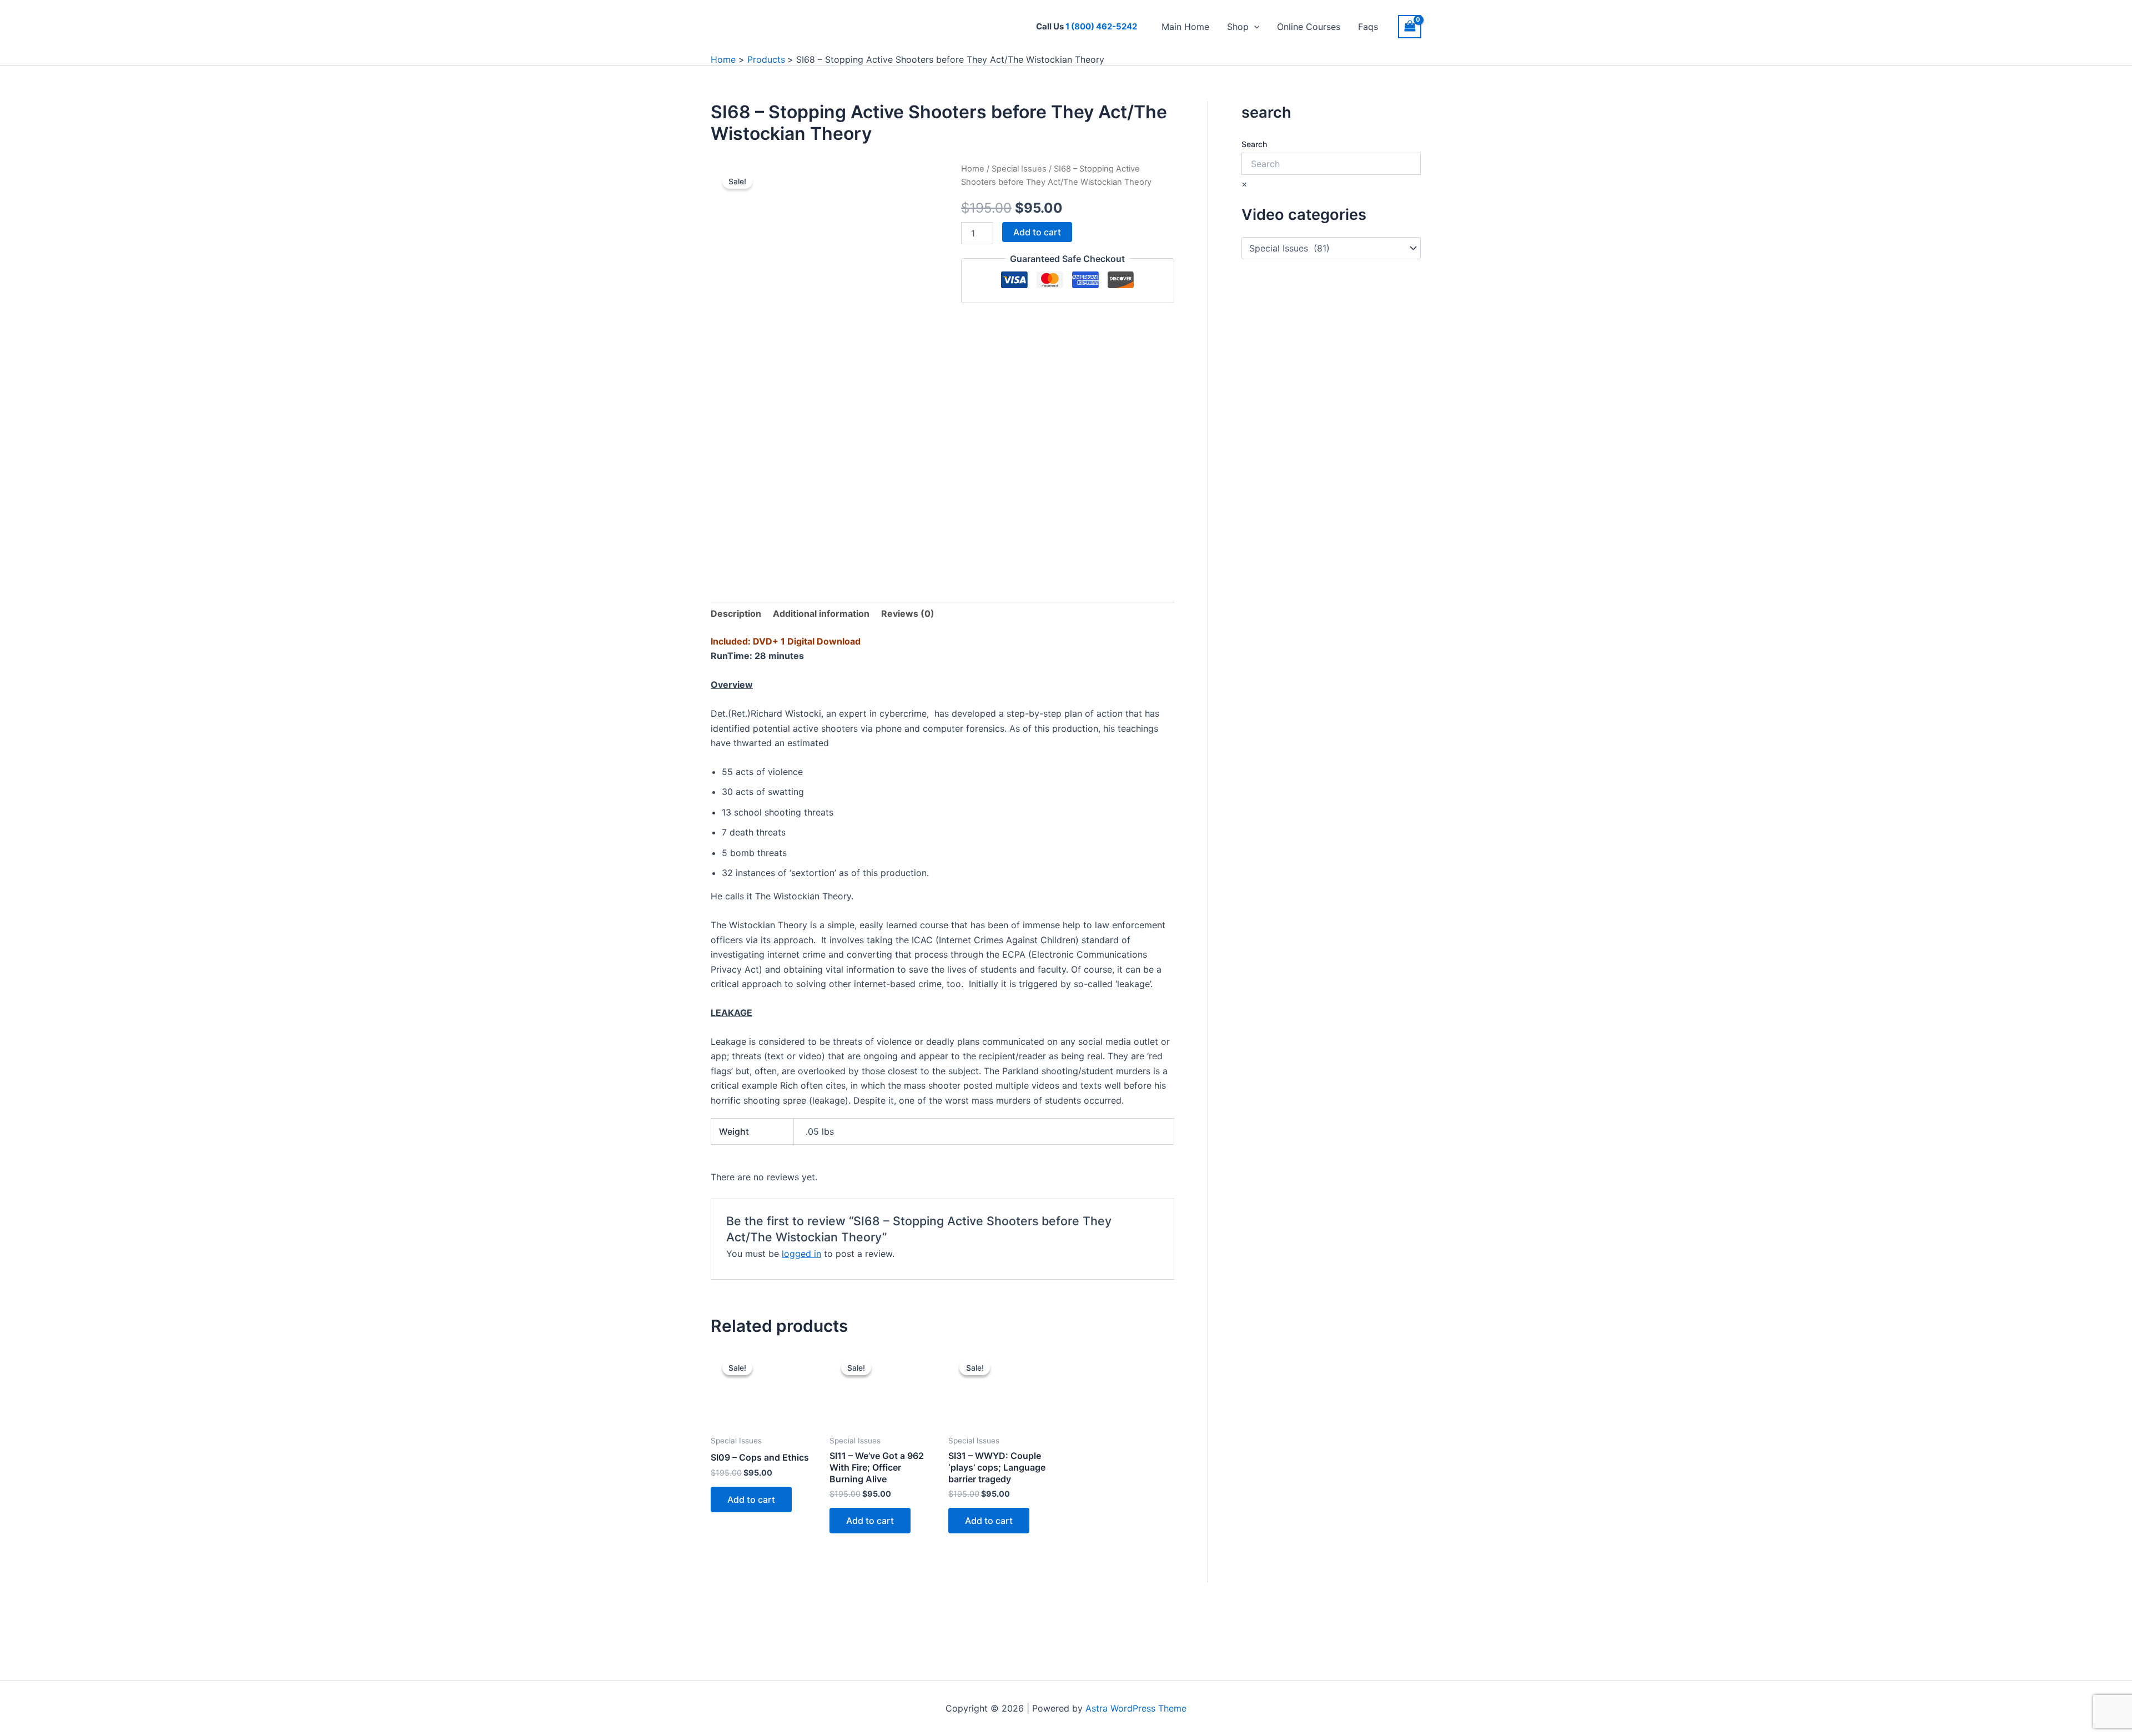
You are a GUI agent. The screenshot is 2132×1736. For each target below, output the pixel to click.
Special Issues (1019, 169)
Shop (1238, 27)
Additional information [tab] (821, 613)
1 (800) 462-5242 (1101, 26)
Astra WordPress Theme (1136, 1708)
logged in (801, 1254)
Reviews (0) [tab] (908, 613)
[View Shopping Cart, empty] (1410, 26)
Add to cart (1037, 232)
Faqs (1368, 27)
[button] (1254, 27)
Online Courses (1309, 27)
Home (973, 169)
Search (1254, 144)
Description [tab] (736, 613)
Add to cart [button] (751, 1499)
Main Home (1185, 27)
